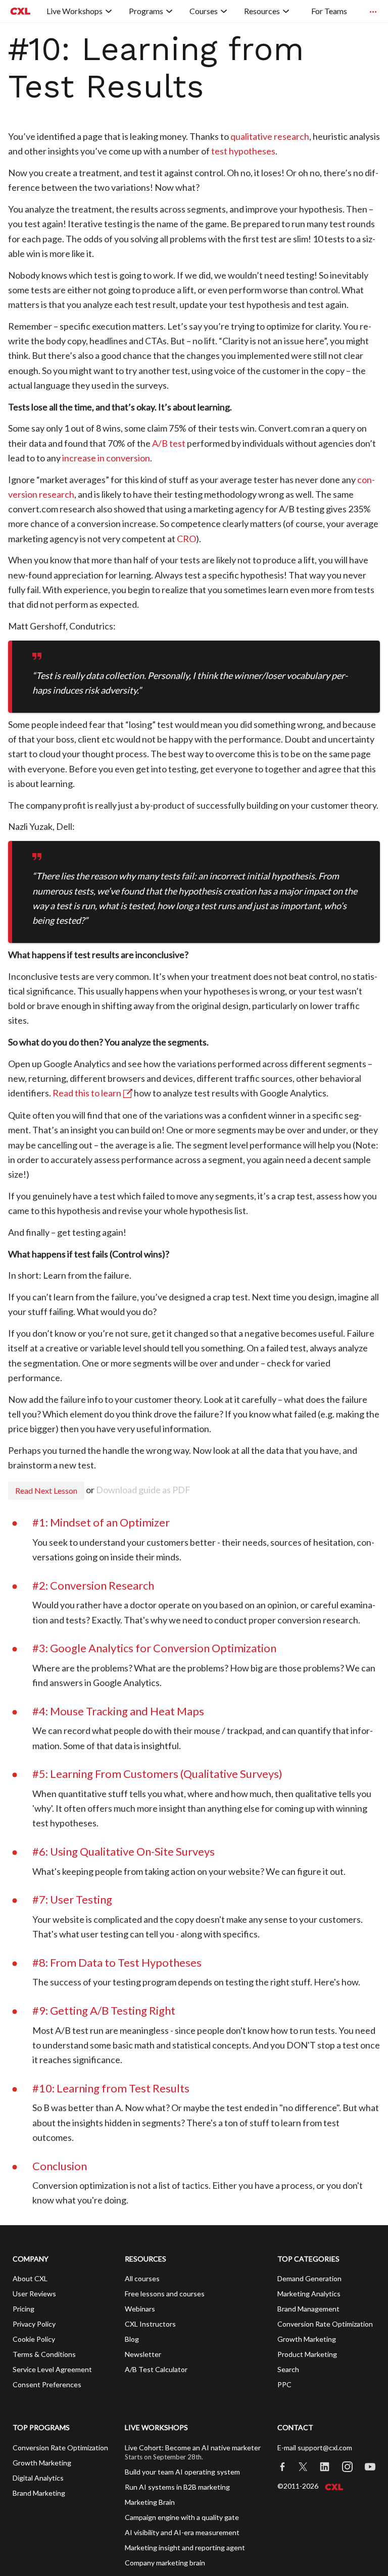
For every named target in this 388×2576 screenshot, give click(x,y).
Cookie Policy (34, 2339)
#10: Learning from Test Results (111, 2088)
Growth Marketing (307, 2339)
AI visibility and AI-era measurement (182, 2532)
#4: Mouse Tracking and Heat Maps (118, 1711)
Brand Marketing (39, 2493)
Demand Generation (309, 2278)
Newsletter (143, 2354)
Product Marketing (307, 2354)
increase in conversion (106, 458)
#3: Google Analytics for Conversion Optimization (154, 1648)
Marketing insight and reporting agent (185, 2547)
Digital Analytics (38, 2478)
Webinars (140, 2309)
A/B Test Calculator (156, 2369)
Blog (132, 2339)
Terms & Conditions (44, 2354)
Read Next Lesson (46, 1490)
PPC (284, 2384)
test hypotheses (243, 151)
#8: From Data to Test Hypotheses (117, 1962)
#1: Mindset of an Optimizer (101, 1522)
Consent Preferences (47, 2384)
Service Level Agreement (52, 2369)
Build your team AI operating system (182, 2472)
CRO (186, 539)
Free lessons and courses (165, 2294)
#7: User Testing (72, 1899)
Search (288, 2369)
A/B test (169, 443)
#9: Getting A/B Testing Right (104, 2010)
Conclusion (60, 2166)
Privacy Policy (34, 2324)
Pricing (23, 2309)
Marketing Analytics (309, 2294)
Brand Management (308, 2309)
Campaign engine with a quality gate (182, 2517)
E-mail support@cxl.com (315, 2448)
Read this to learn (87, 1093)
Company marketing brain (165, 2563)
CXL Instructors (150, 2324)
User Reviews (34, 2294)
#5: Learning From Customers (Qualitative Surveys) (157, 1774)
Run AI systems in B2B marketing (177, 2487)
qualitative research (270, 136)
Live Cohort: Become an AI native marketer (193, 2448)
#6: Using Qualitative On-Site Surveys (124, 1851)
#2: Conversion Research (93, 1585)
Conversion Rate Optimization (325, 2324)
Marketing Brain (150, 2502)
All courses (142, 2278)
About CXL (30, 2278)
